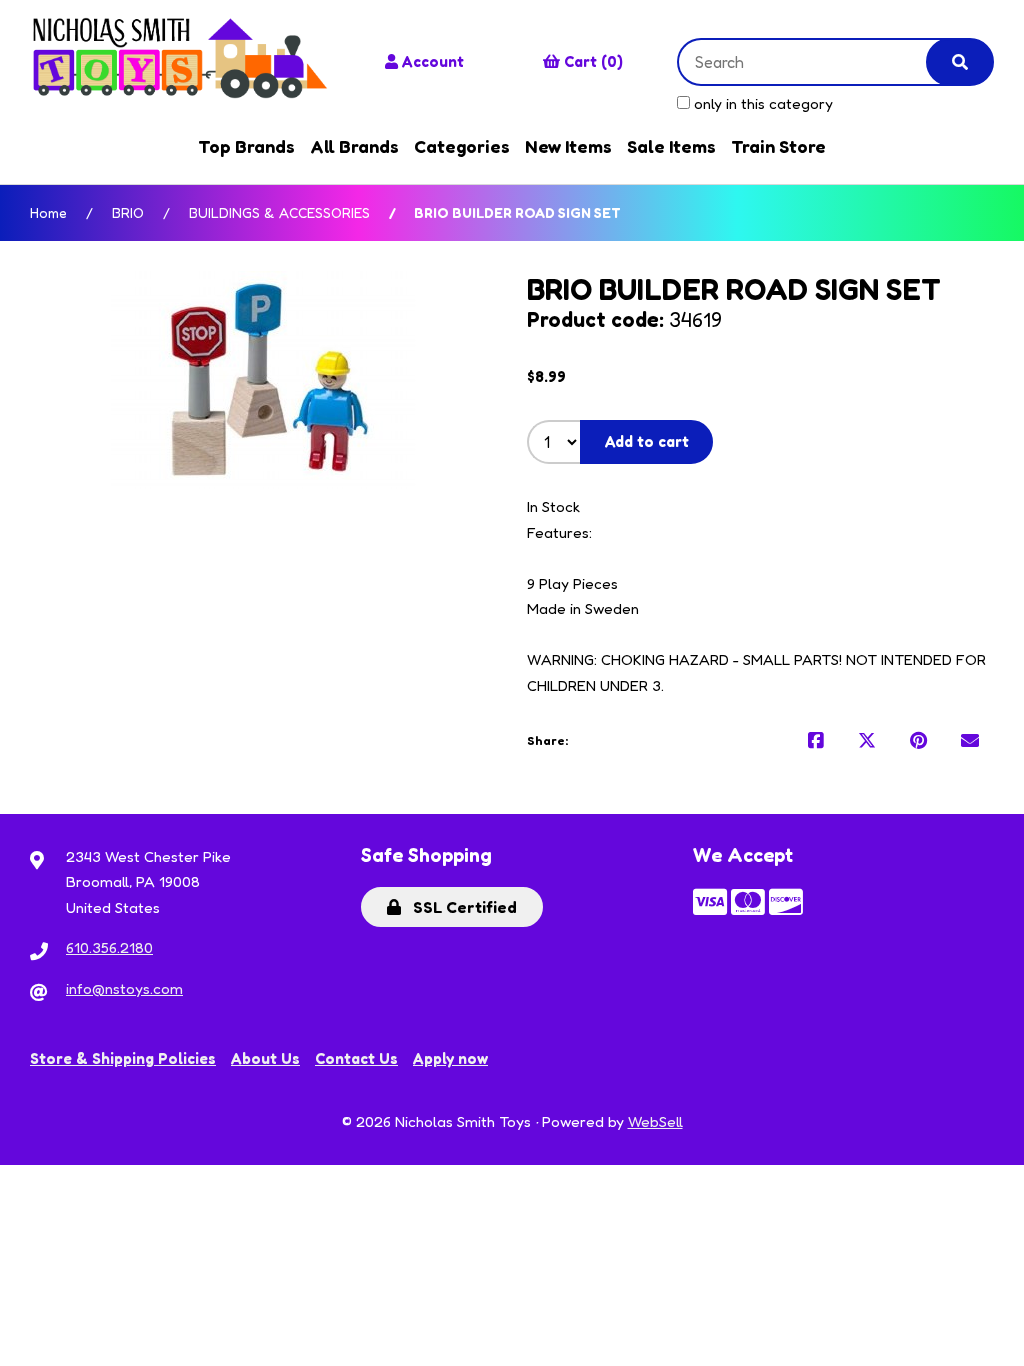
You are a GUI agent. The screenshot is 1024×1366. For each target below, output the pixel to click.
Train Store (778, 146)
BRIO (128, 212)
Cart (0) (593, 61)
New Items (568, 146)
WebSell (655, 1121)
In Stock (553, 506)
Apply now (450, 1058)
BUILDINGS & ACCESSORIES (279, 212)
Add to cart (647, 441)
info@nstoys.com (124, 988)
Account (433, 61)
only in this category (761, 103)
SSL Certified (461, 907)
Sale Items (671, 146)
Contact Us (356, 1058)
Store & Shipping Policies (123, 1058)
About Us (265, 1058)
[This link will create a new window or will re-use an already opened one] (816, 741)
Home (48, 212)
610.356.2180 (109, 947)
